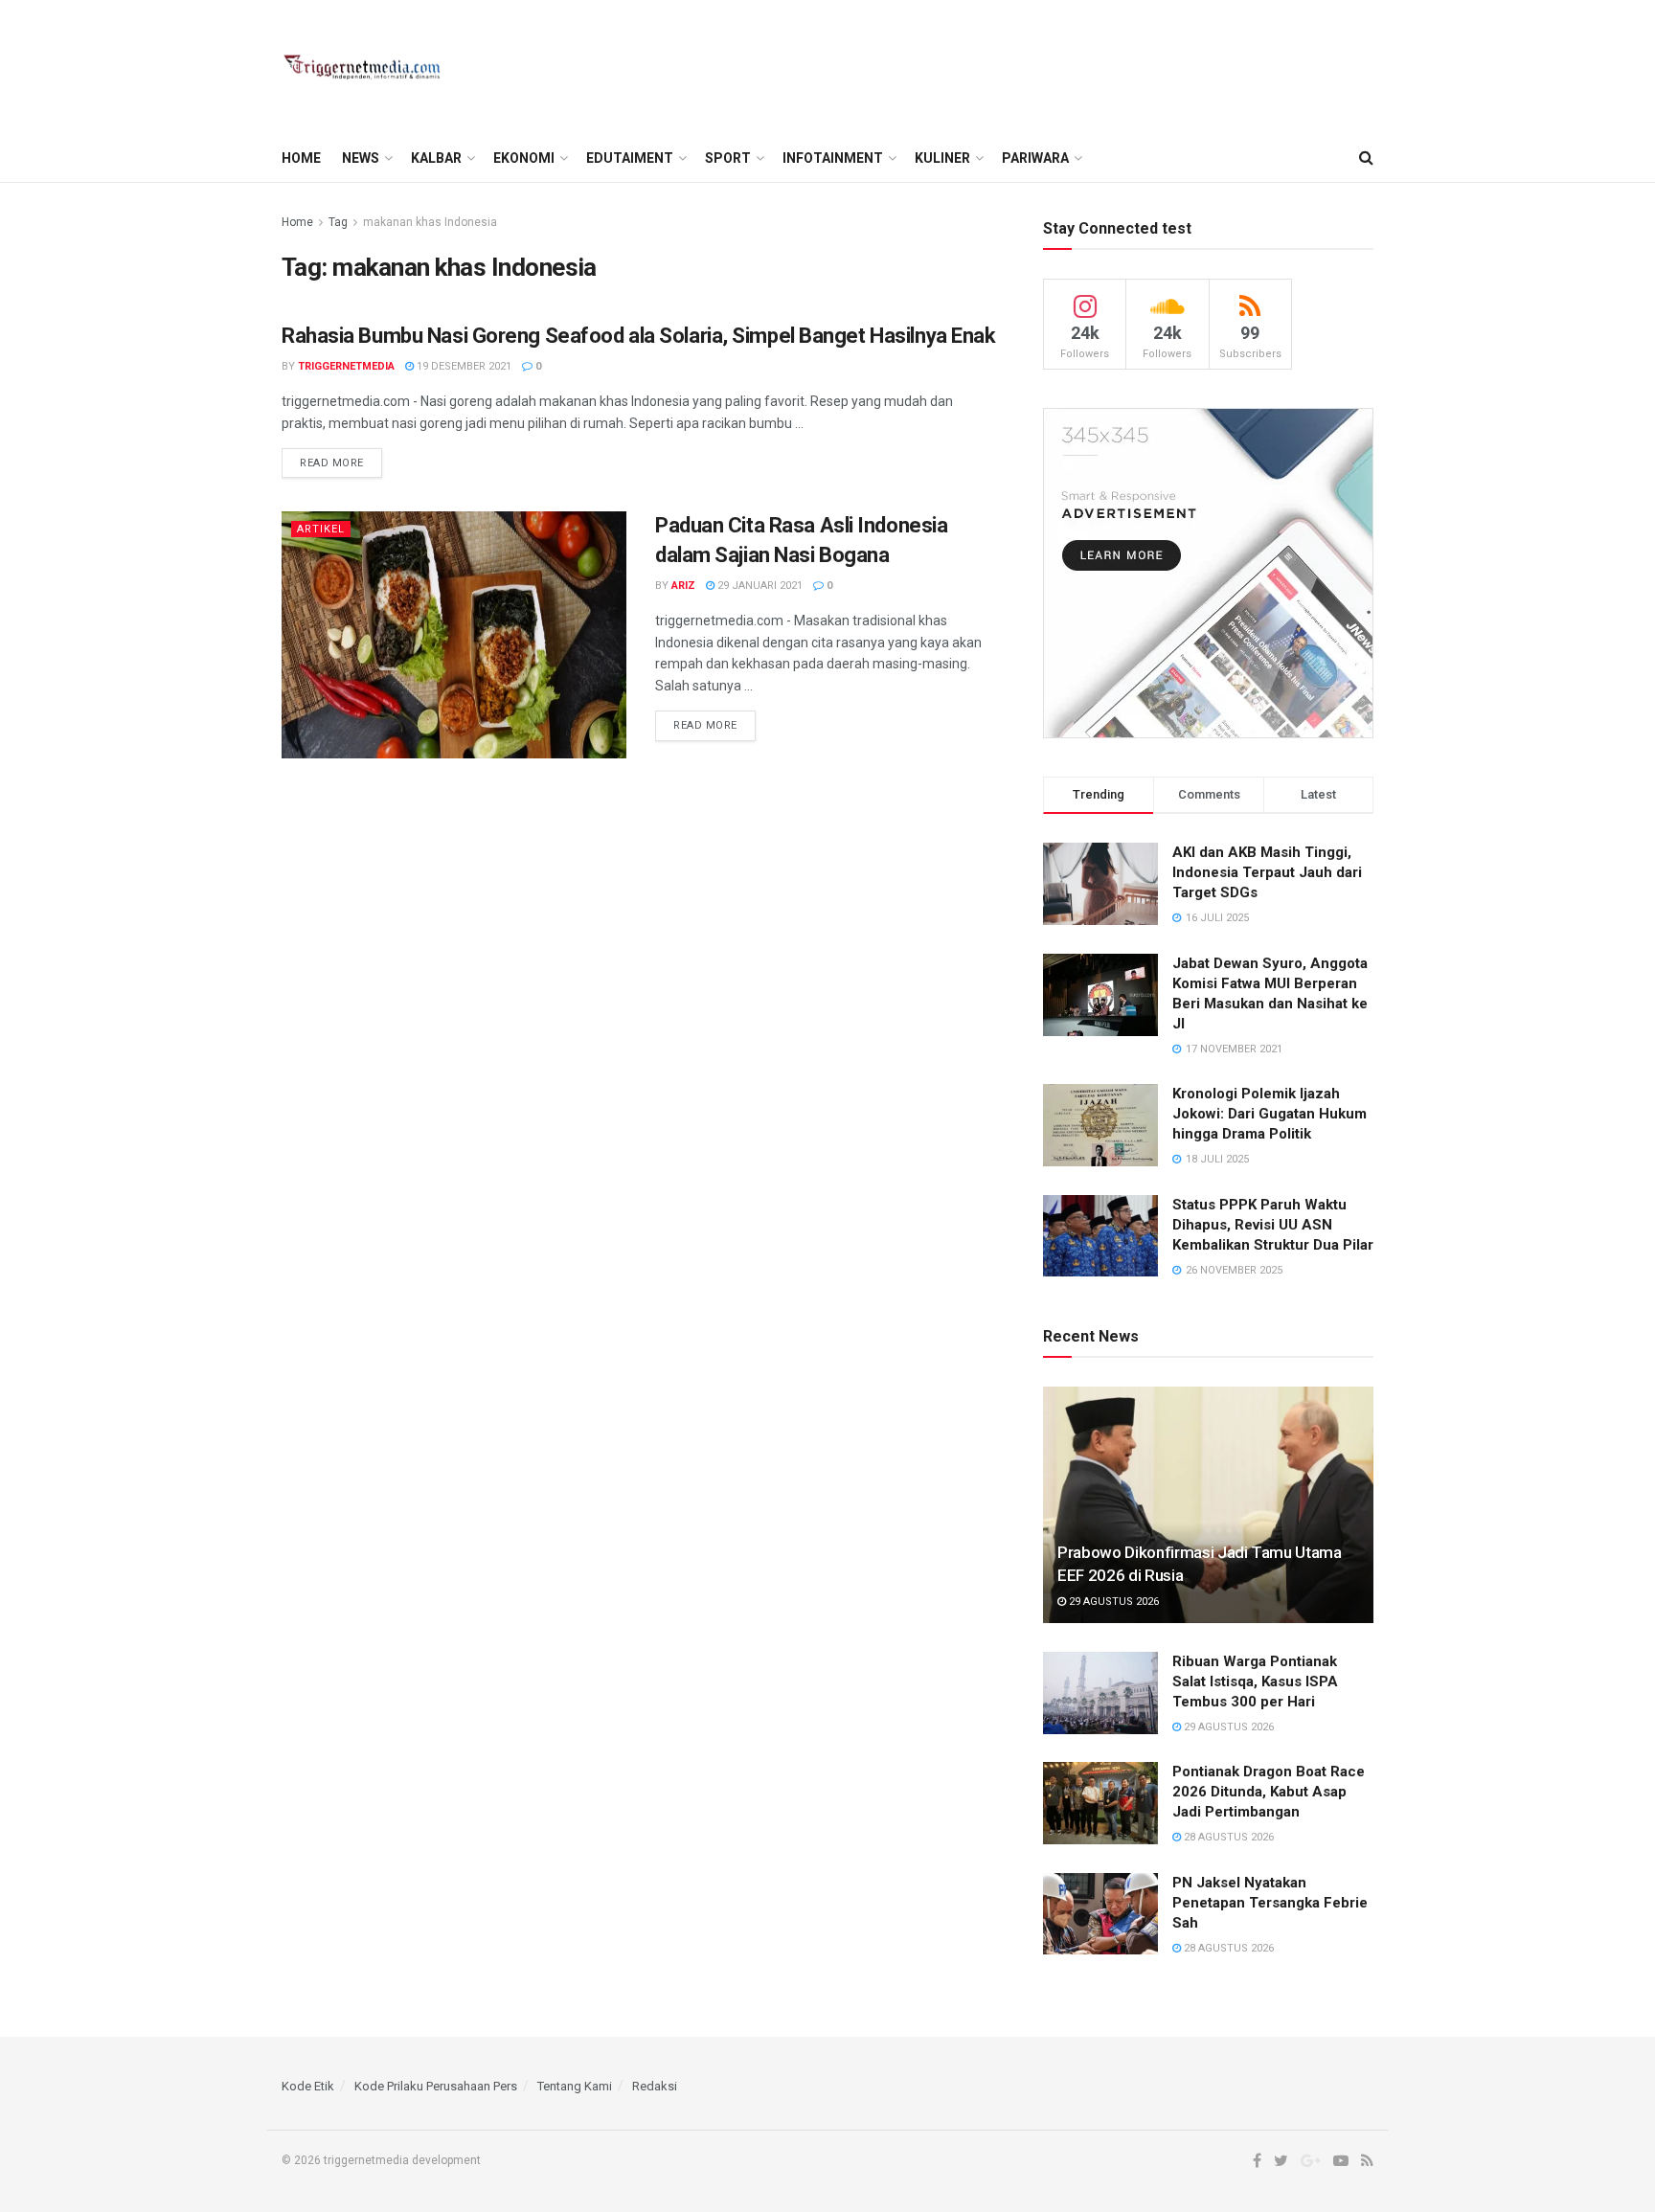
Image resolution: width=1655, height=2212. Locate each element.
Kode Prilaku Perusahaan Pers (436, 2086)
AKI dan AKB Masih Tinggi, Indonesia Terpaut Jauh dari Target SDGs (1267, 872)
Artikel (321, 529)
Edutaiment (630, 158)
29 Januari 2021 (759, 586)
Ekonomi (524, 158)
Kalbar (436, 158)
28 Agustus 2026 (1227, 1837)
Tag (338, 222)
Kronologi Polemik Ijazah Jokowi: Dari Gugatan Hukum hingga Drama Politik (1270, 1114)
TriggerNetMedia (346, 366)
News (361, 158)
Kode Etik (308, 2086)
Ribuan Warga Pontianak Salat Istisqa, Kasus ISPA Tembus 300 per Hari (1255, 1682)
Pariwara (1035, 158)
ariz (683, 586)
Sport (728, 158)
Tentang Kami (575, 2086)
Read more (332, 463)
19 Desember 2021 (463, 366)
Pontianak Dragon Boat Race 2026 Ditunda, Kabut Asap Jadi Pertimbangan (1269, 1792)
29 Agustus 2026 (1112, 1602)
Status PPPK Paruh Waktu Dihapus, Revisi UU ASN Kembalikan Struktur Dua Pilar (1273, 1225)
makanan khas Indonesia (430, 222)
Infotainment (833, 158)
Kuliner (942, 158)
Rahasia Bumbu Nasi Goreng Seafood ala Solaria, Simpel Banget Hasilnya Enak (638, 336)
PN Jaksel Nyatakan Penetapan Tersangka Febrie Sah (1270, 1903)
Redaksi (655, 2086)
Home (301, 158)
